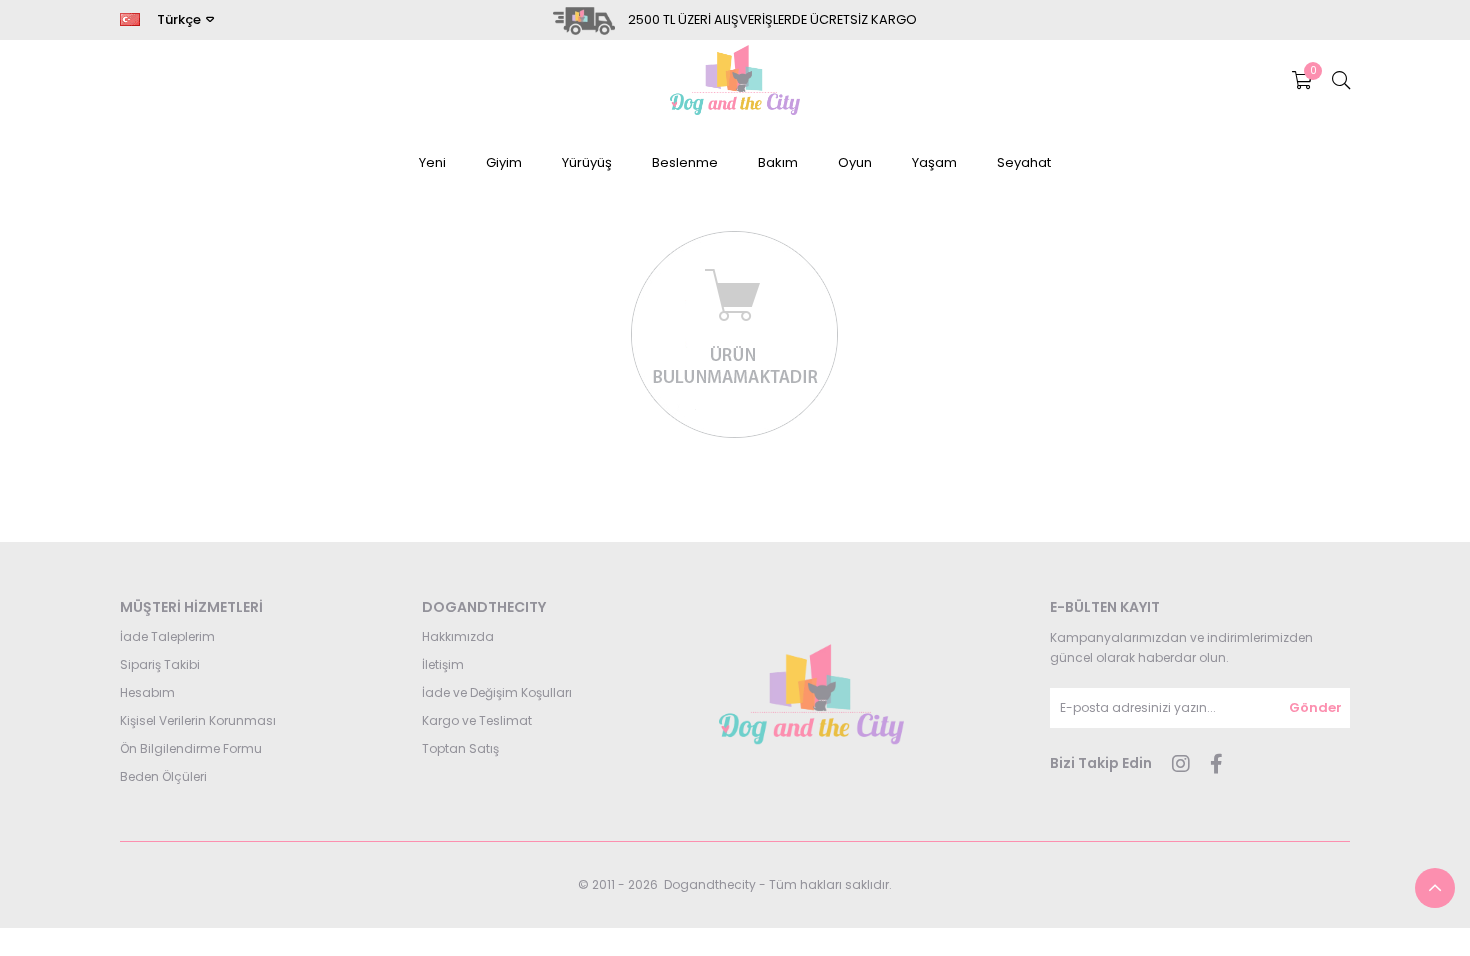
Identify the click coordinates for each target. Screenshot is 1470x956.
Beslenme (685, 162)
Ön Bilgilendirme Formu (191, 748)
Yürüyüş (587, 162)
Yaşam (934, 162)
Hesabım (147, 692)
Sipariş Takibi (160, 664)
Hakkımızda (458, 636)
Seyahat (1024, 162)
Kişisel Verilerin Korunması (198, 720)
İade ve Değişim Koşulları (497, 692)
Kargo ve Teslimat (477, 720)
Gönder (1315, 707)
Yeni (432, 162)
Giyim (504, 162)
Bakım (778, 162)
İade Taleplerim (167, 636)
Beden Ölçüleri (163, 776)
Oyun (855, 162)
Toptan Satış (460, 748)
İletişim (443, 664)
